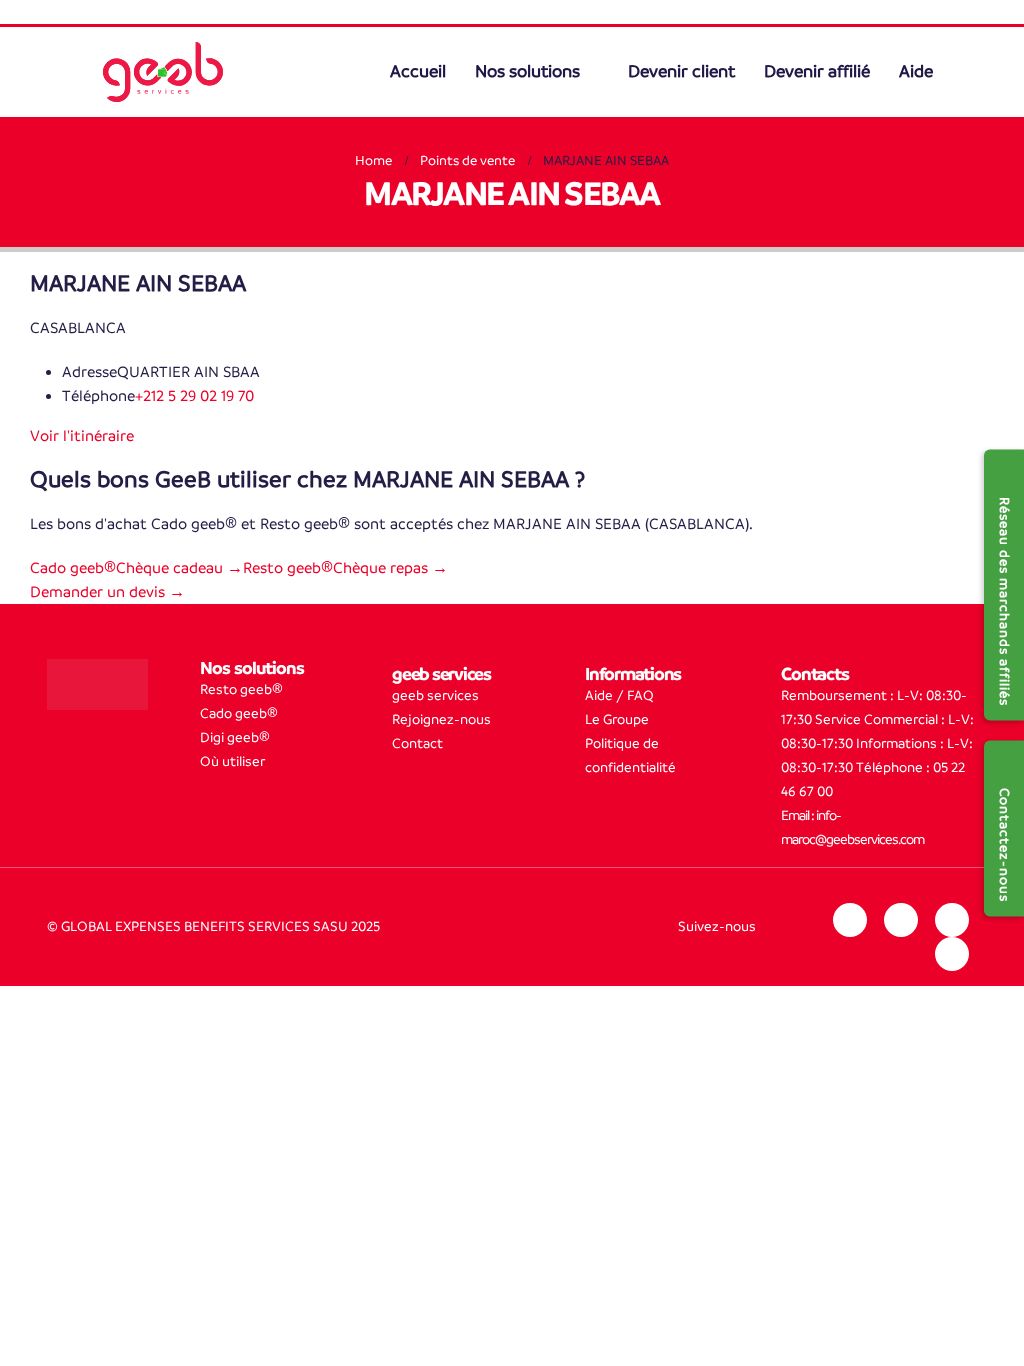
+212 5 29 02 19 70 (194, 395)
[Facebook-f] (952, 920)
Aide (916, 71)
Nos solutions (530, 71)
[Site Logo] (163, 72)
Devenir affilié (817, 71)
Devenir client (681, 71)
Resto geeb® (241, 689)
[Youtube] (952, 954)
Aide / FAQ (619, 695)
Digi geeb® (235, 737)
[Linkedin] (850, 920)
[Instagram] (901, 920)
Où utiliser (232, 761)
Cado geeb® (239, 713)
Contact (417, 743)
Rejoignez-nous (441, 719)
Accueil (421, 71)
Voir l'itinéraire (82, 435)
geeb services (435, 695)
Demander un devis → (107, 591)
